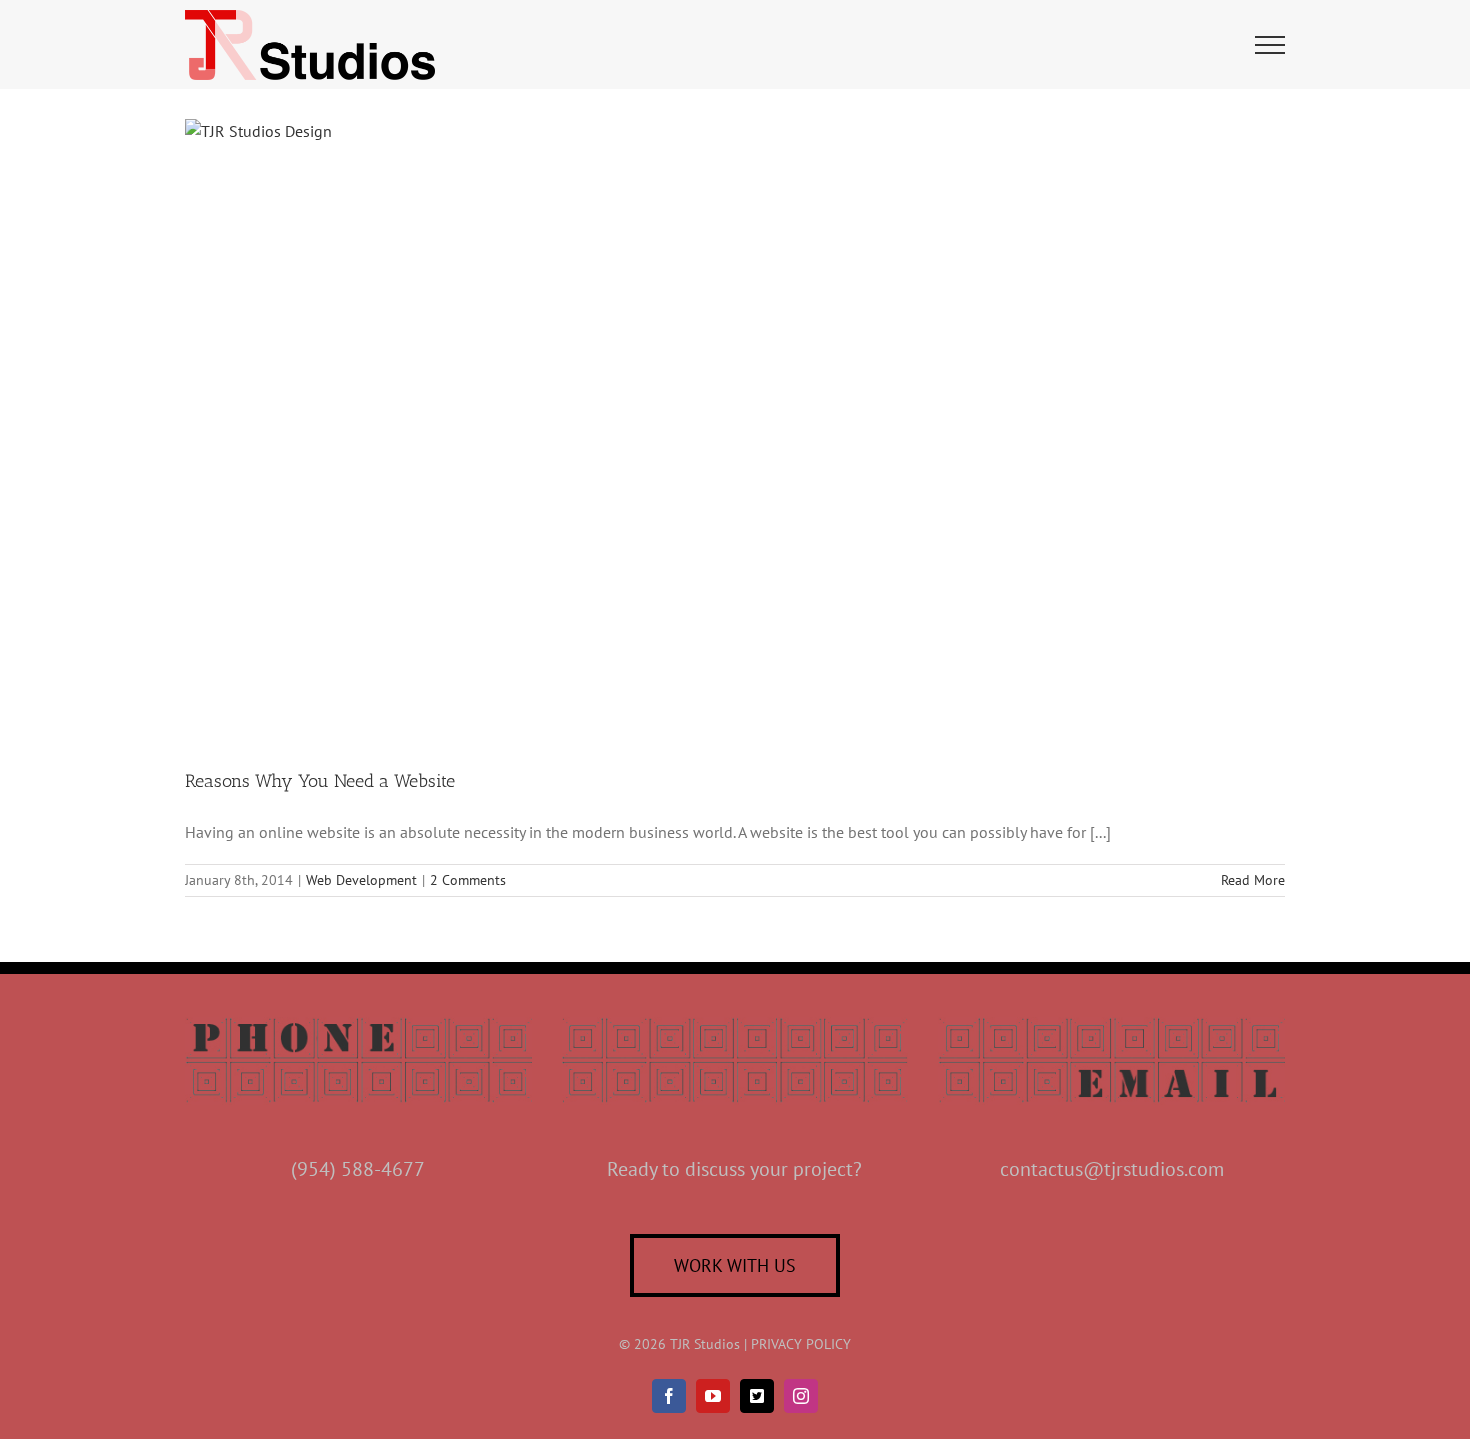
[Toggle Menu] (1270, 45)
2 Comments (468, 880)
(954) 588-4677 (358, 1169)
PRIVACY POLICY (801, 1344)
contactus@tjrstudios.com (1112, 1169)
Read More (1253, 880)
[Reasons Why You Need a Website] (735, 428)
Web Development (361, 880)
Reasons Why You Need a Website (320, 781)
